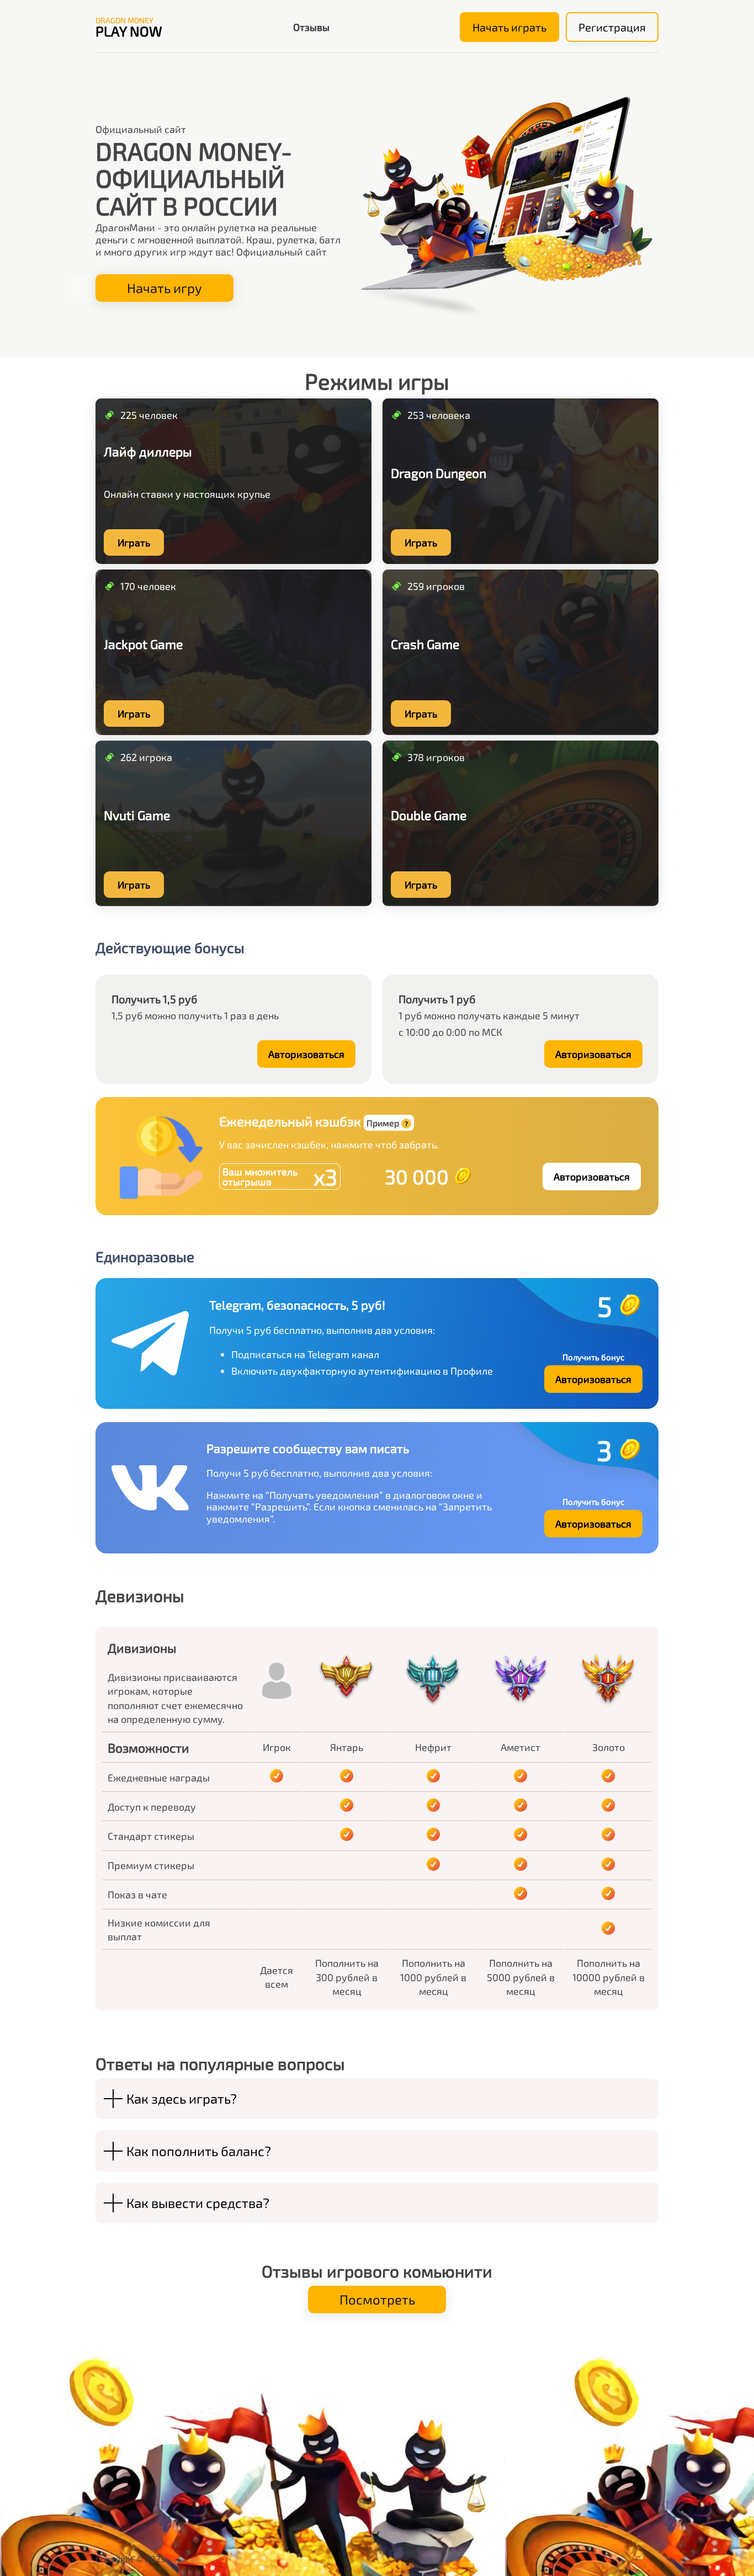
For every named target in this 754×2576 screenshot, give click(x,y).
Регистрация (612, 27)
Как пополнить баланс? (199, 2151)
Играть (134, 542)
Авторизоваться (306, 1054)
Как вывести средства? (198, 2203)
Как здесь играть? (182, 2098)
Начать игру (164, 288)
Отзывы (311, 27)
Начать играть (509, 27)
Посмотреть (377, 2299)
